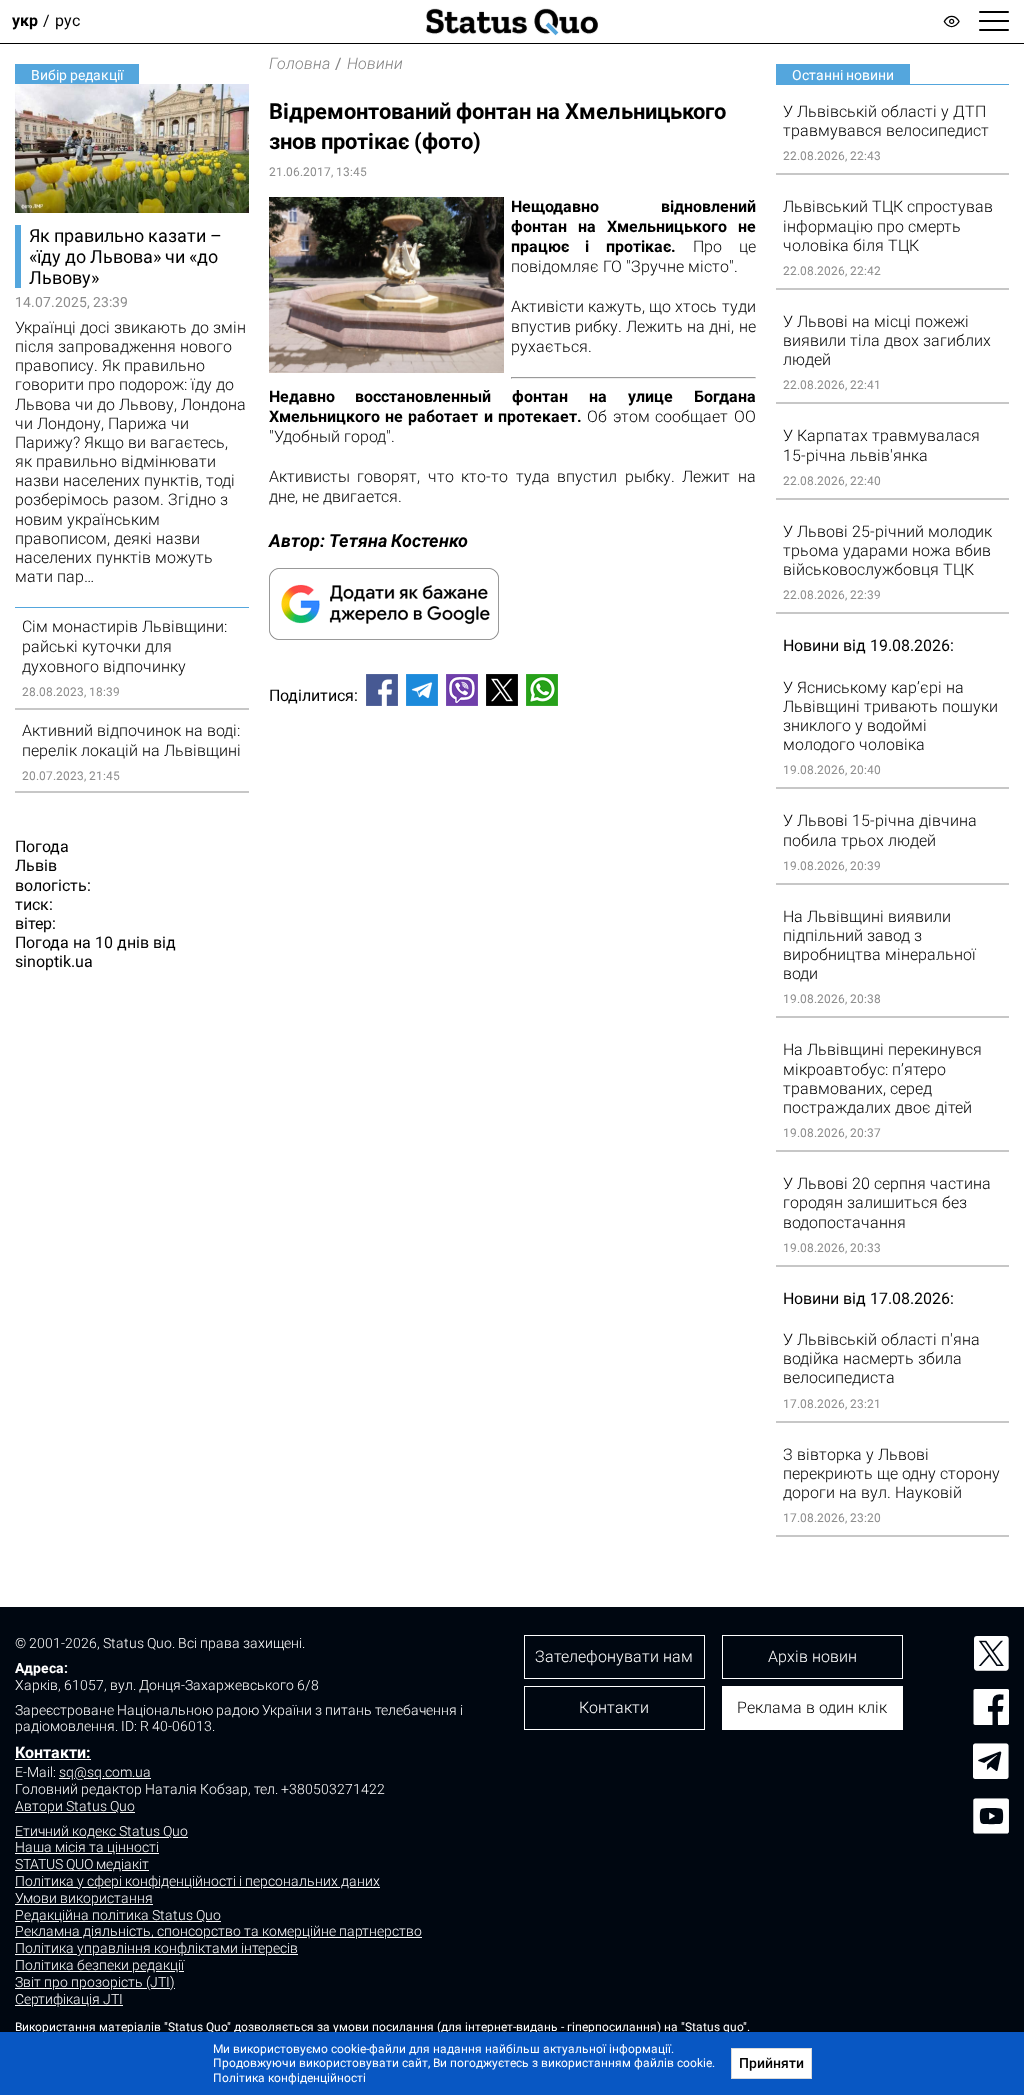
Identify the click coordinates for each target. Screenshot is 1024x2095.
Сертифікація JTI (69, 1999)
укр (25, 21)
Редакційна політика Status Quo (118, 1915)
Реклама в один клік (812, 1707)
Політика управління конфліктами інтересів (156, 1948)
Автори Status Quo (75, 1806)
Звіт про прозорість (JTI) (95, 1982)
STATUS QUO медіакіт (82, 1864)
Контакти (614, 1707)
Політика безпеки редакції (99, 1965)
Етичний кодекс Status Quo (101, 1831)
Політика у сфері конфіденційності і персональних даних (197, 1881)
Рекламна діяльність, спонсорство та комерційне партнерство (218, 1931)
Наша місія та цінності (87, 1847)
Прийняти (771, 2063)
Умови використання (84, 1898)
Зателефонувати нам (614, 1656)
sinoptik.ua (54, 961)
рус (67, 21)
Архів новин (812, 1656)
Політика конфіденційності (289, 2078)
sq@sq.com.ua (105, 1772)
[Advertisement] (512, 788)
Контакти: (53, 1752)
